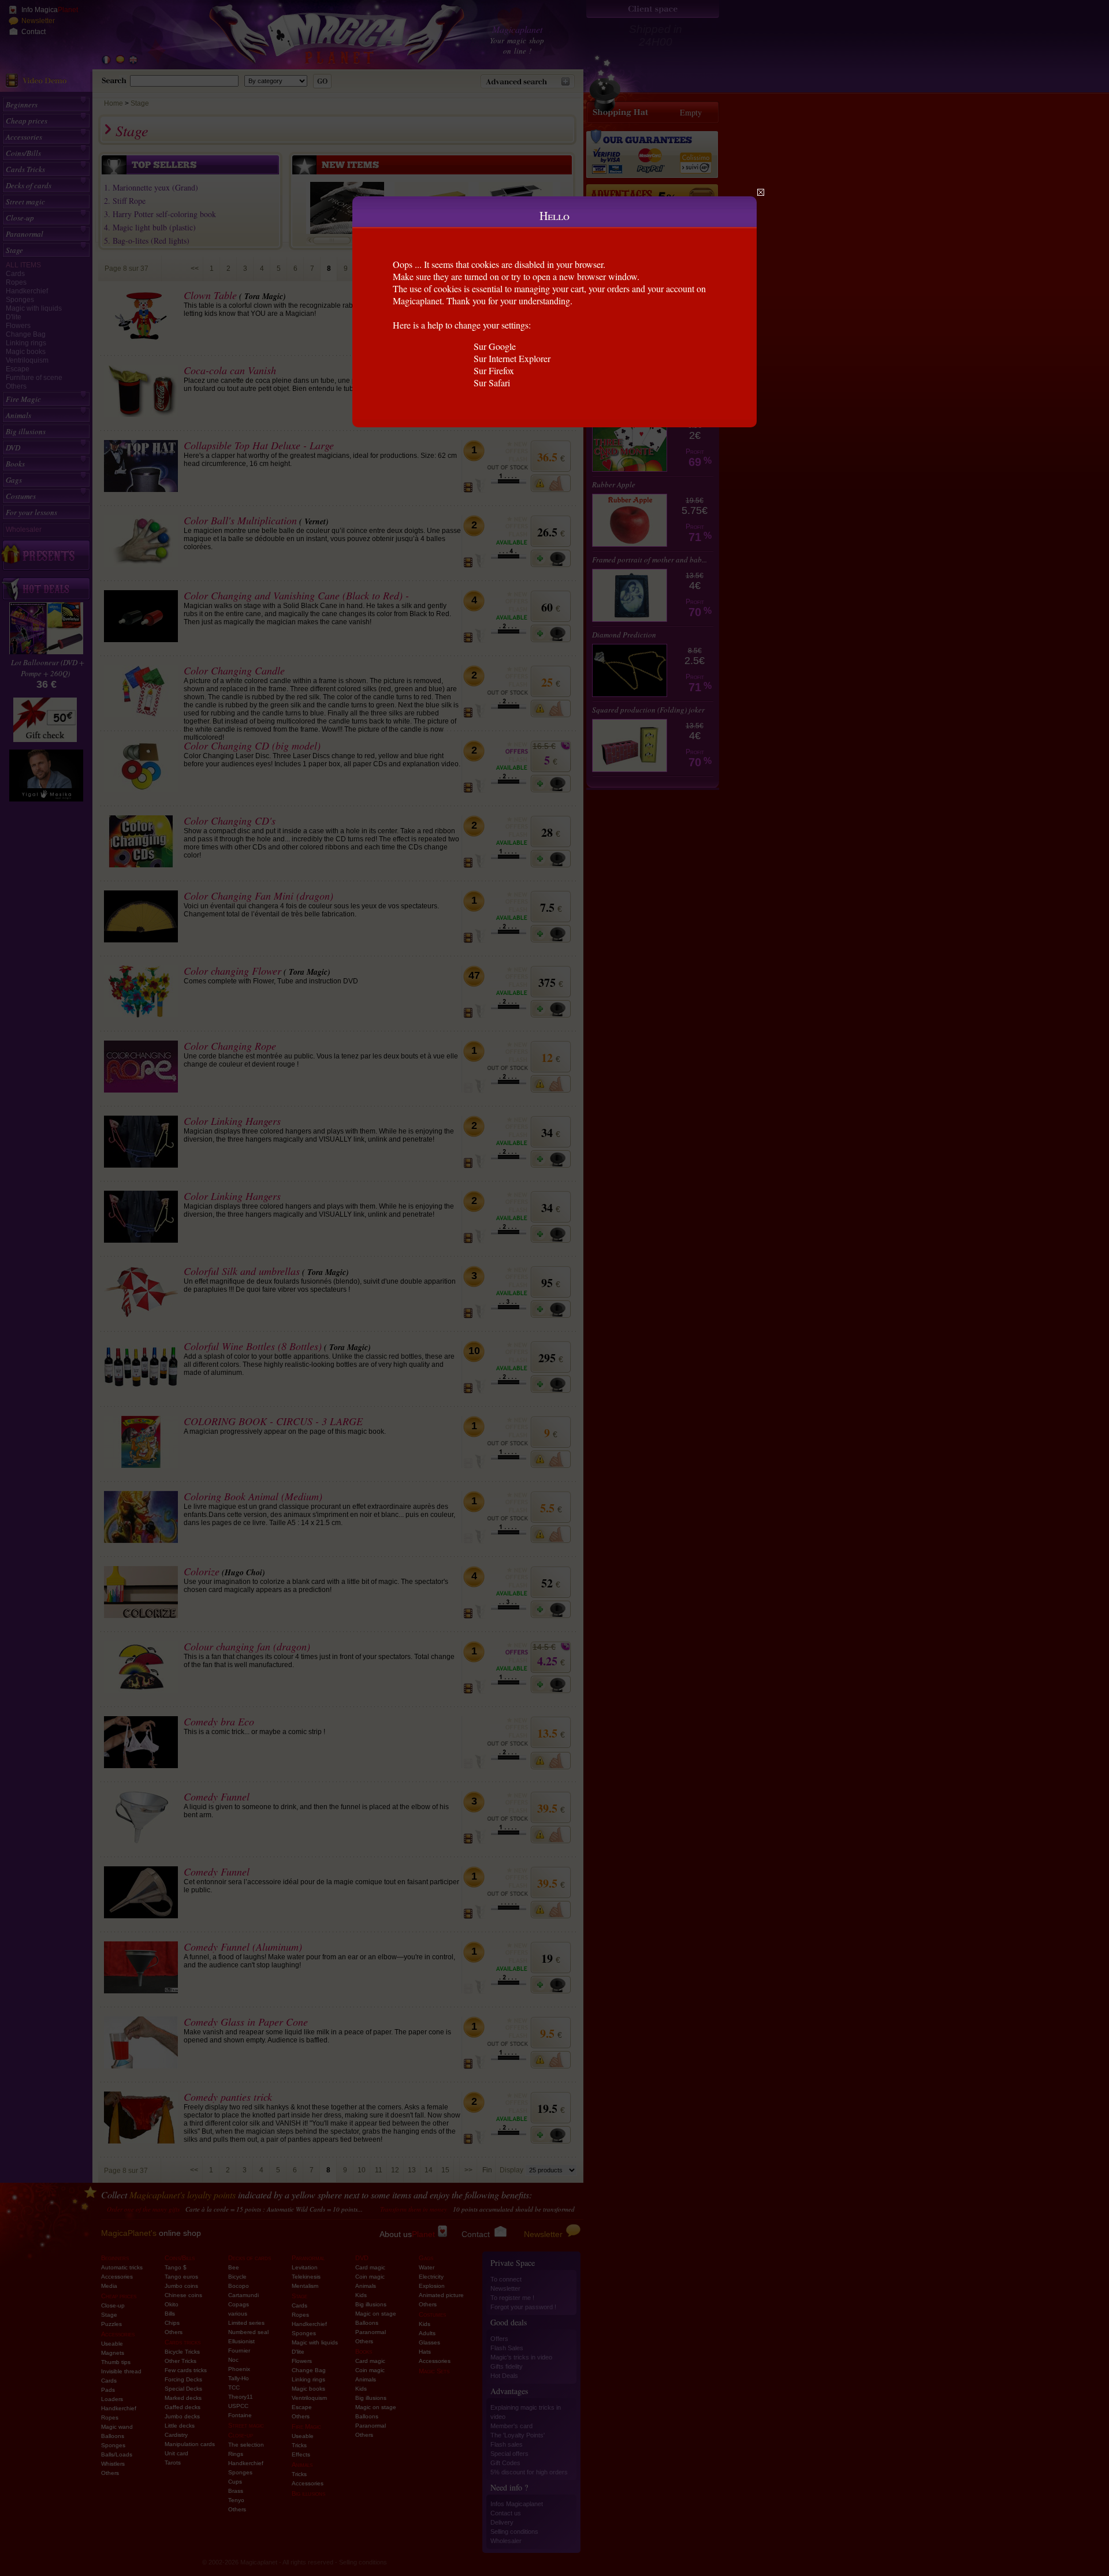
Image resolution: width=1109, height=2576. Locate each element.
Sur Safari (492, 383)
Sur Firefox (494, 370)
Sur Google (495, 346)
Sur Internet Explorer (512, 358)
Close (761, 192)
